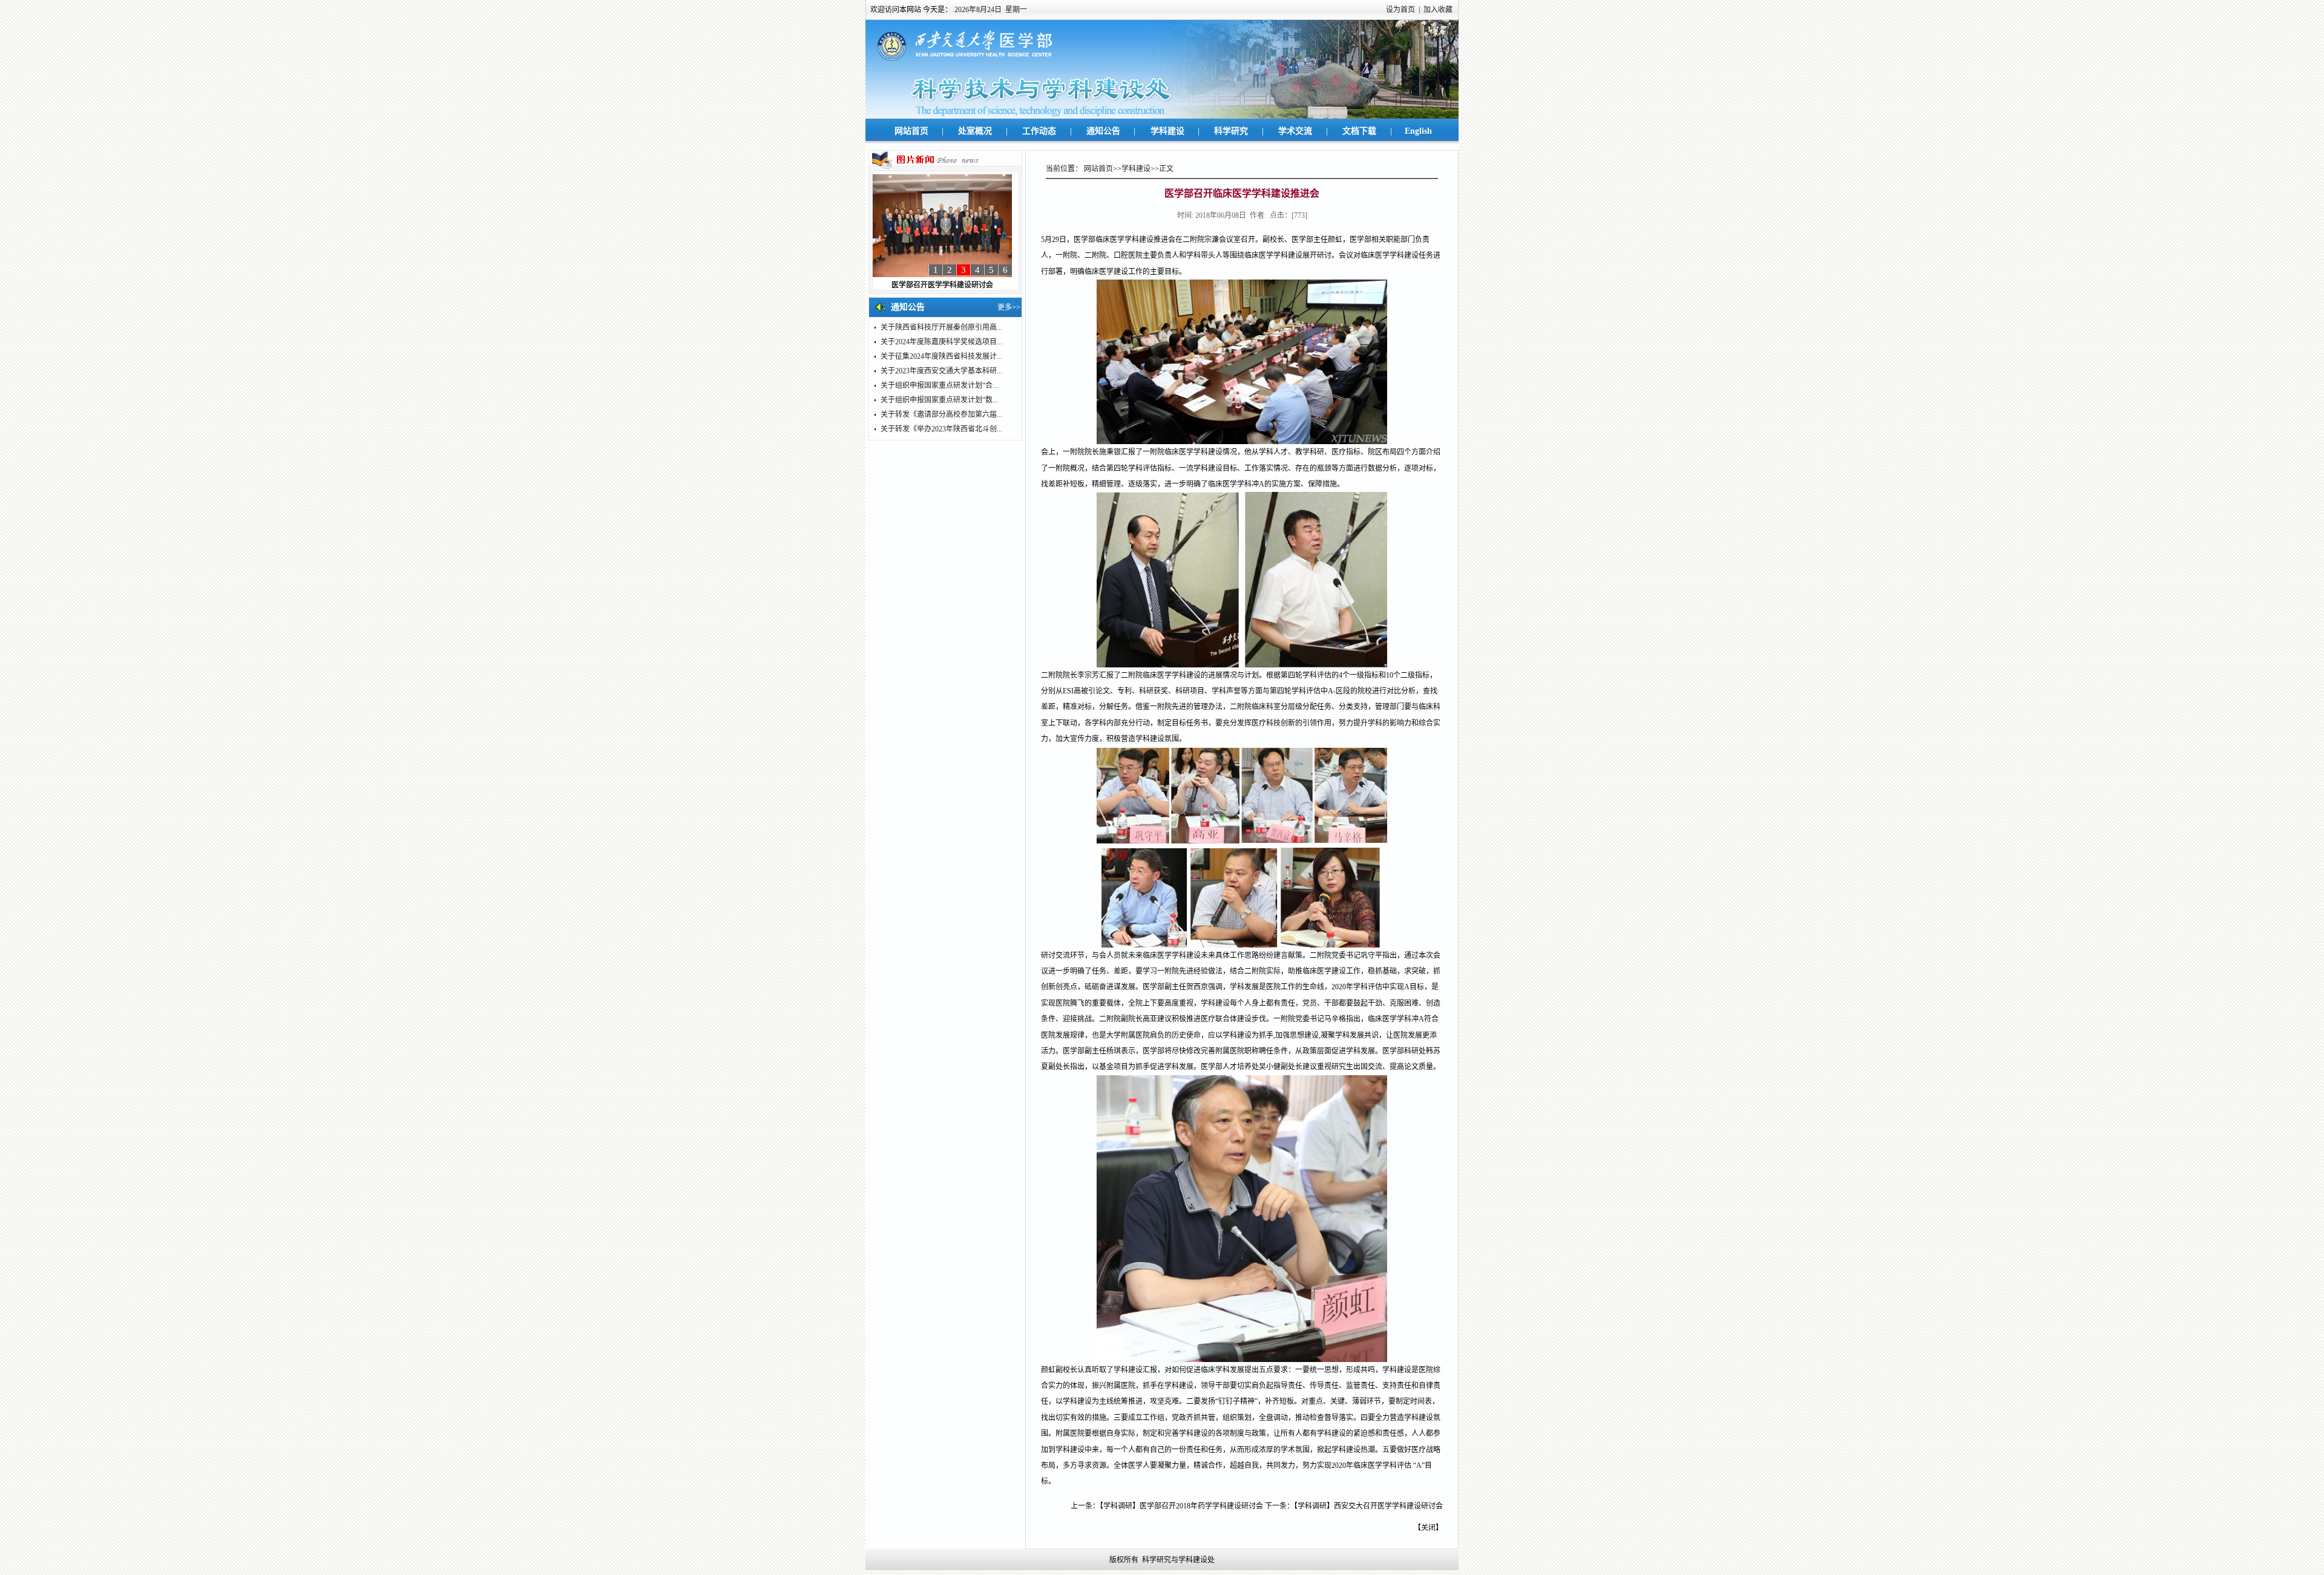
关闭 (1428, 1528)
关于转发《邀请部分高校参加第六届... (941, 414)
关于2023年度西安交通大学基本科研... (941, 371)
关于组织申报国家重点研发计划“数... (939, 400)
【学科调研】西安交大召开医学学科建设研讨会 (1368, 1506)
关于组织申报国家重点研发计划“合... (939, 385)
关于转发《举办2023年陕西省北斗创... (941, 429)
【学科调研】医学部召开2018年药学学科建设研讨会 (1181, 1506)
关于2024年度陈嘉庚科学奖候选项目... (941, 342)
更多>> (1009, 307)
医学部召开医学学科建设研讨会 (942, 285)
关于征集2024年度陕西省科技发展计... (941, 356)
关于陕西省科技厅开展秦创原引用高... (941, 327)
